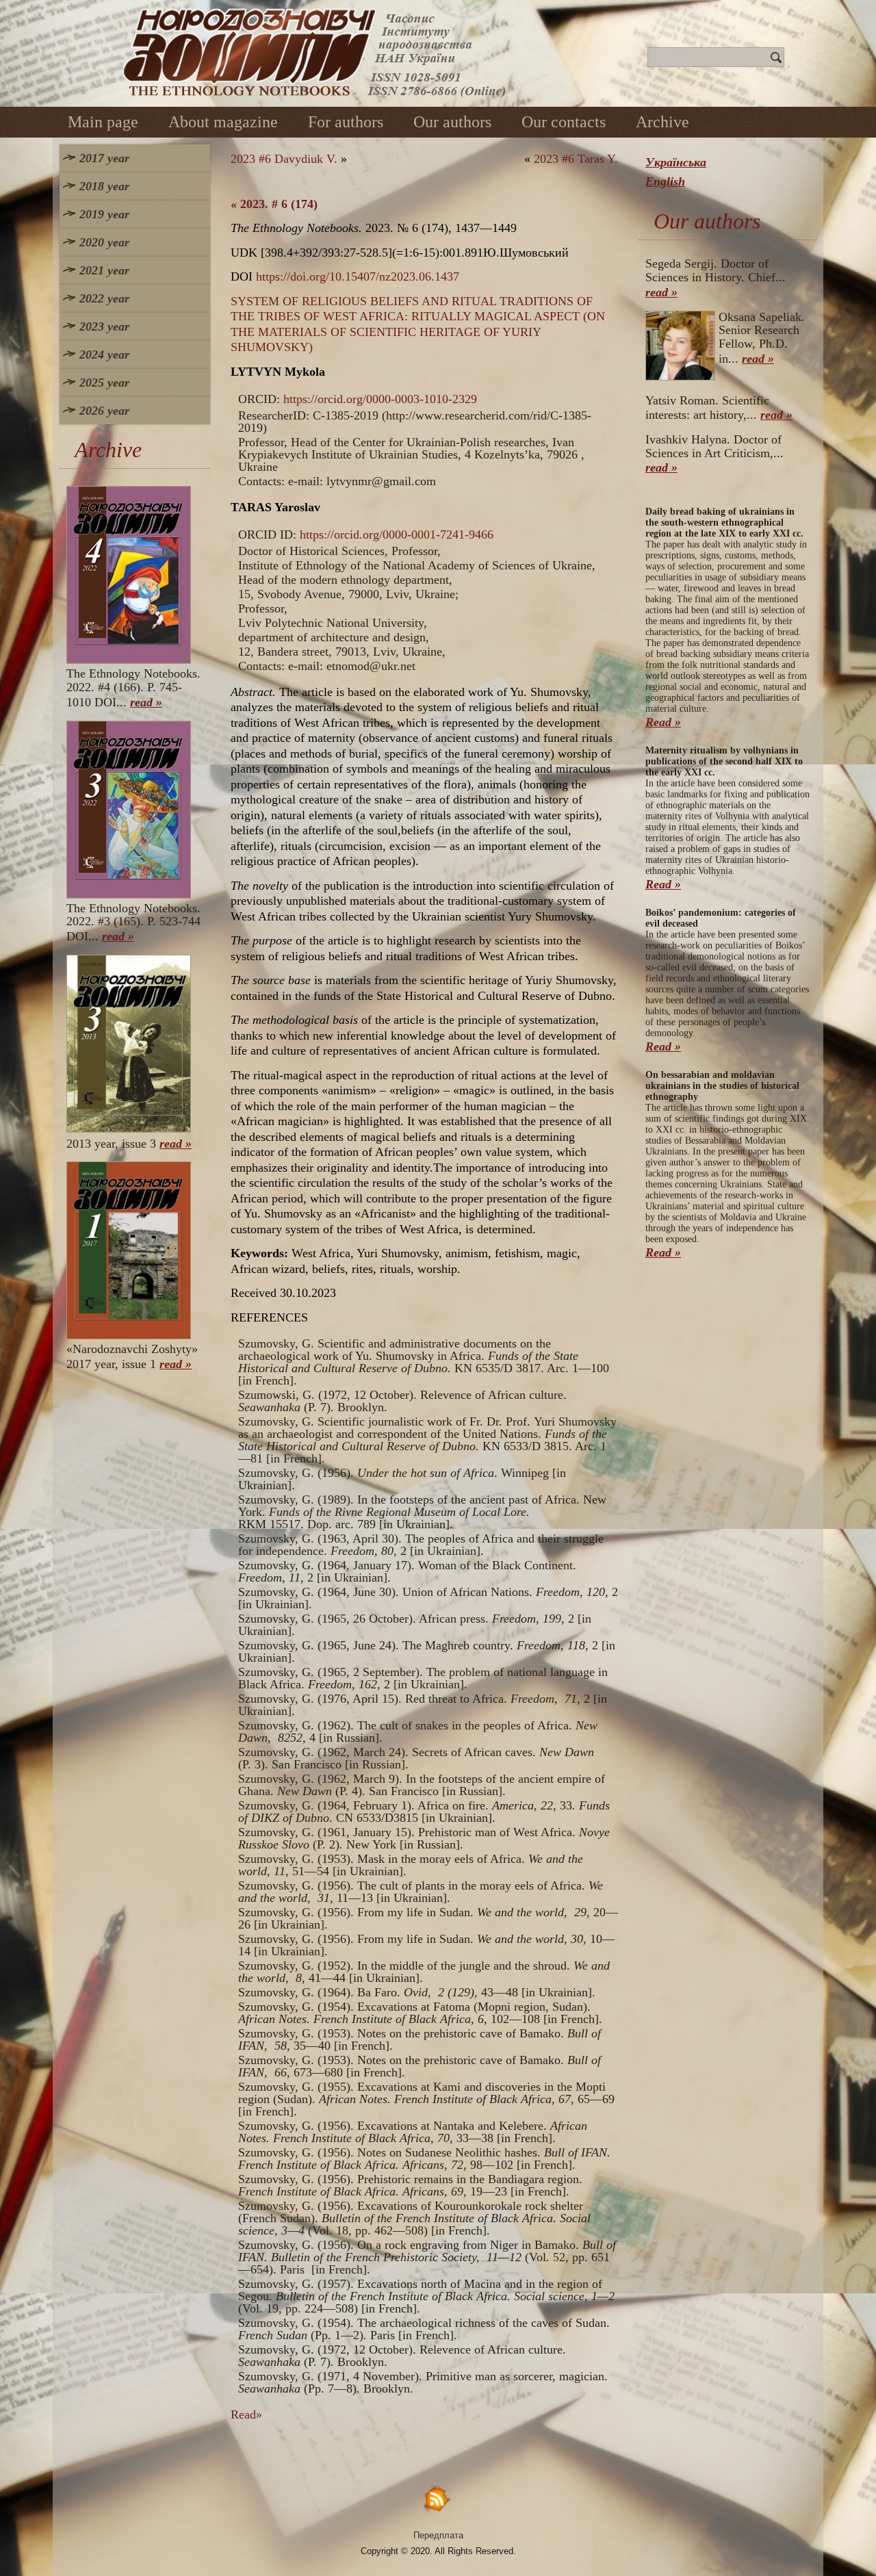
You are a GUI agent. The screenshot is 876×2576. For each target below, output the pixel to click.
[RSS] (438, 2498)
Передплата (438, 2535)
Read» (246, 2414)
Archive (662, 122)
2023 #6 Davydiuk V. (284, 159)
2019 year (104, 214)
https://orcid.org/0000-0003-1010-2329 (380, 399)
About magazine (223, 122)
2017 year (104, 158)
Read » (663, 722)
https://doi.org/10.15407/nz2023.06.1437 (358, 276)
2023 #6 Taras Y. (576, 159)
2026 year (104, 411)
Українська (676, 162)
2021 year (104, 270)
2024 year (104, 355)
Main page (103, 122)
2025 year (104, 383)
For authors (346, 122)
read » (146, 702)
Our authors (452, 122)
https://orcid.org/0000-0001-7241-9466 (397, 534)
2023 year (104, 326)
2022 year (104, 298)
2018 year (104, 186)
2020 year (104, 242)
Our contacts (564, 122)
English (665, 181)
